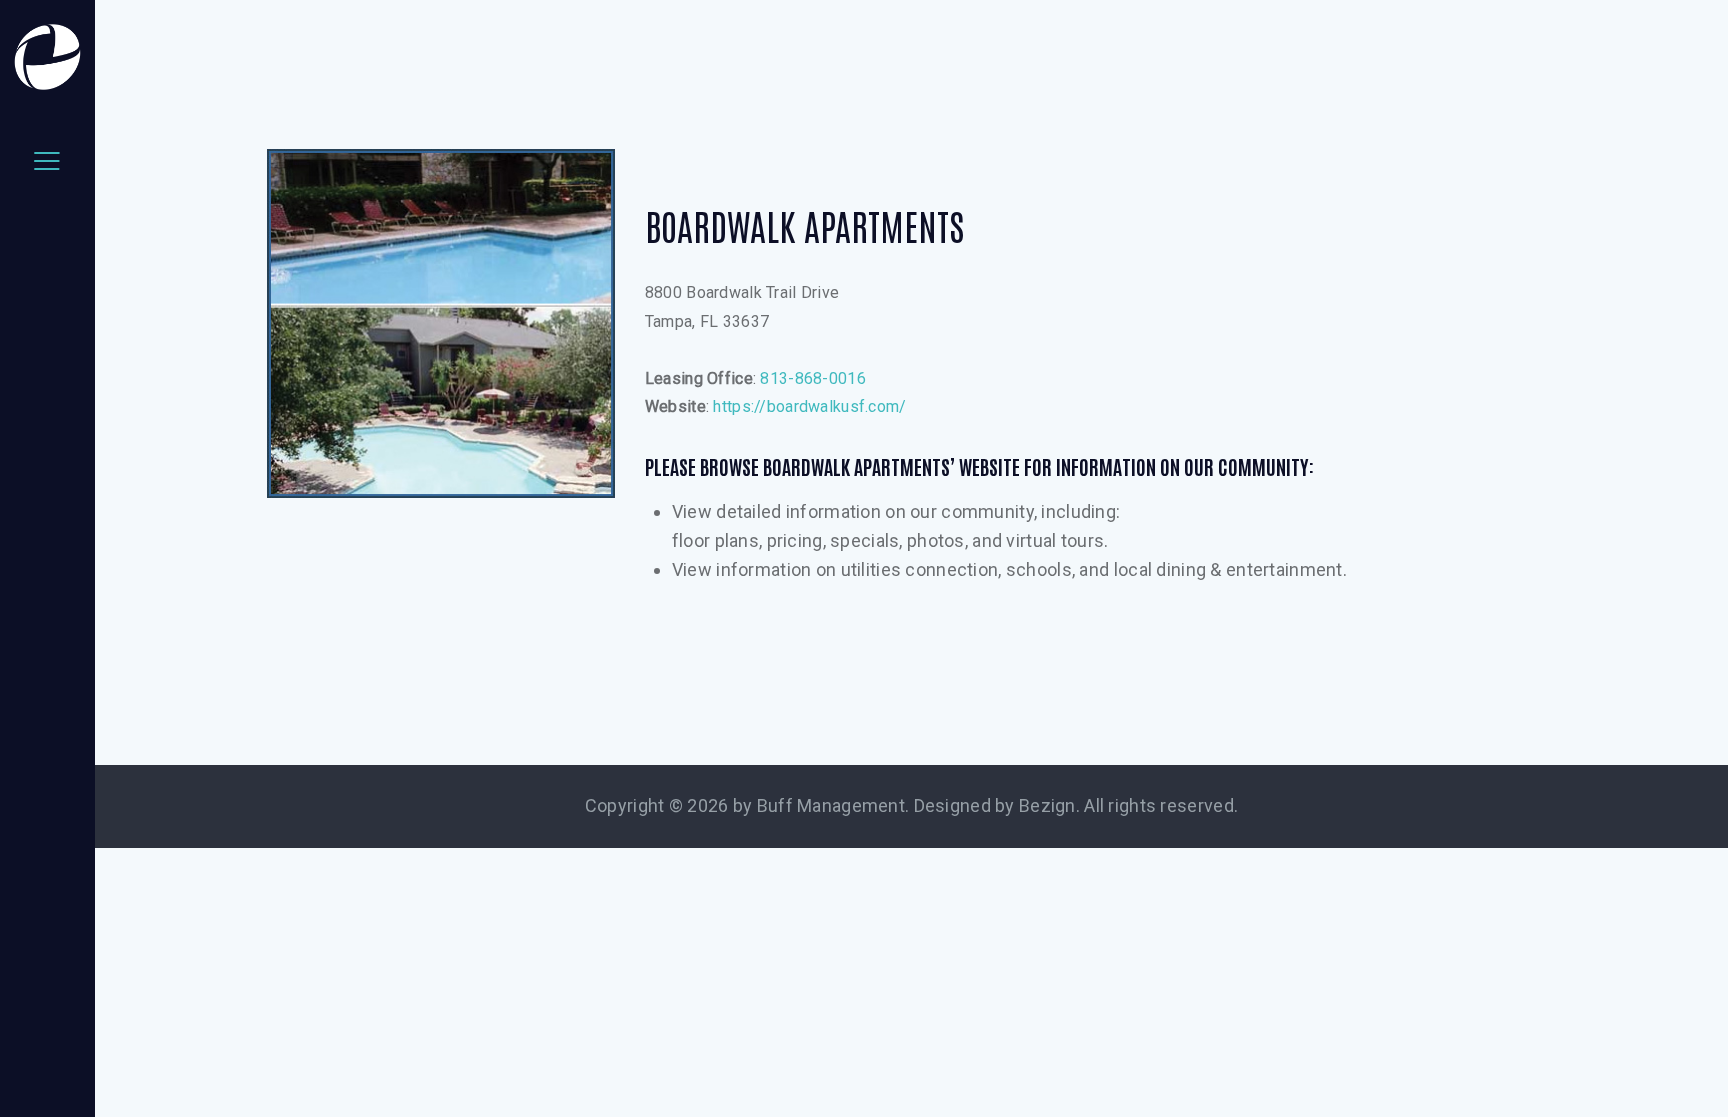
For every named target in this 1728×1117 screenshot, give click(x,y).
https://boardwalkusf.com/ (809, 406)
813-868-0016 (812, 378)
